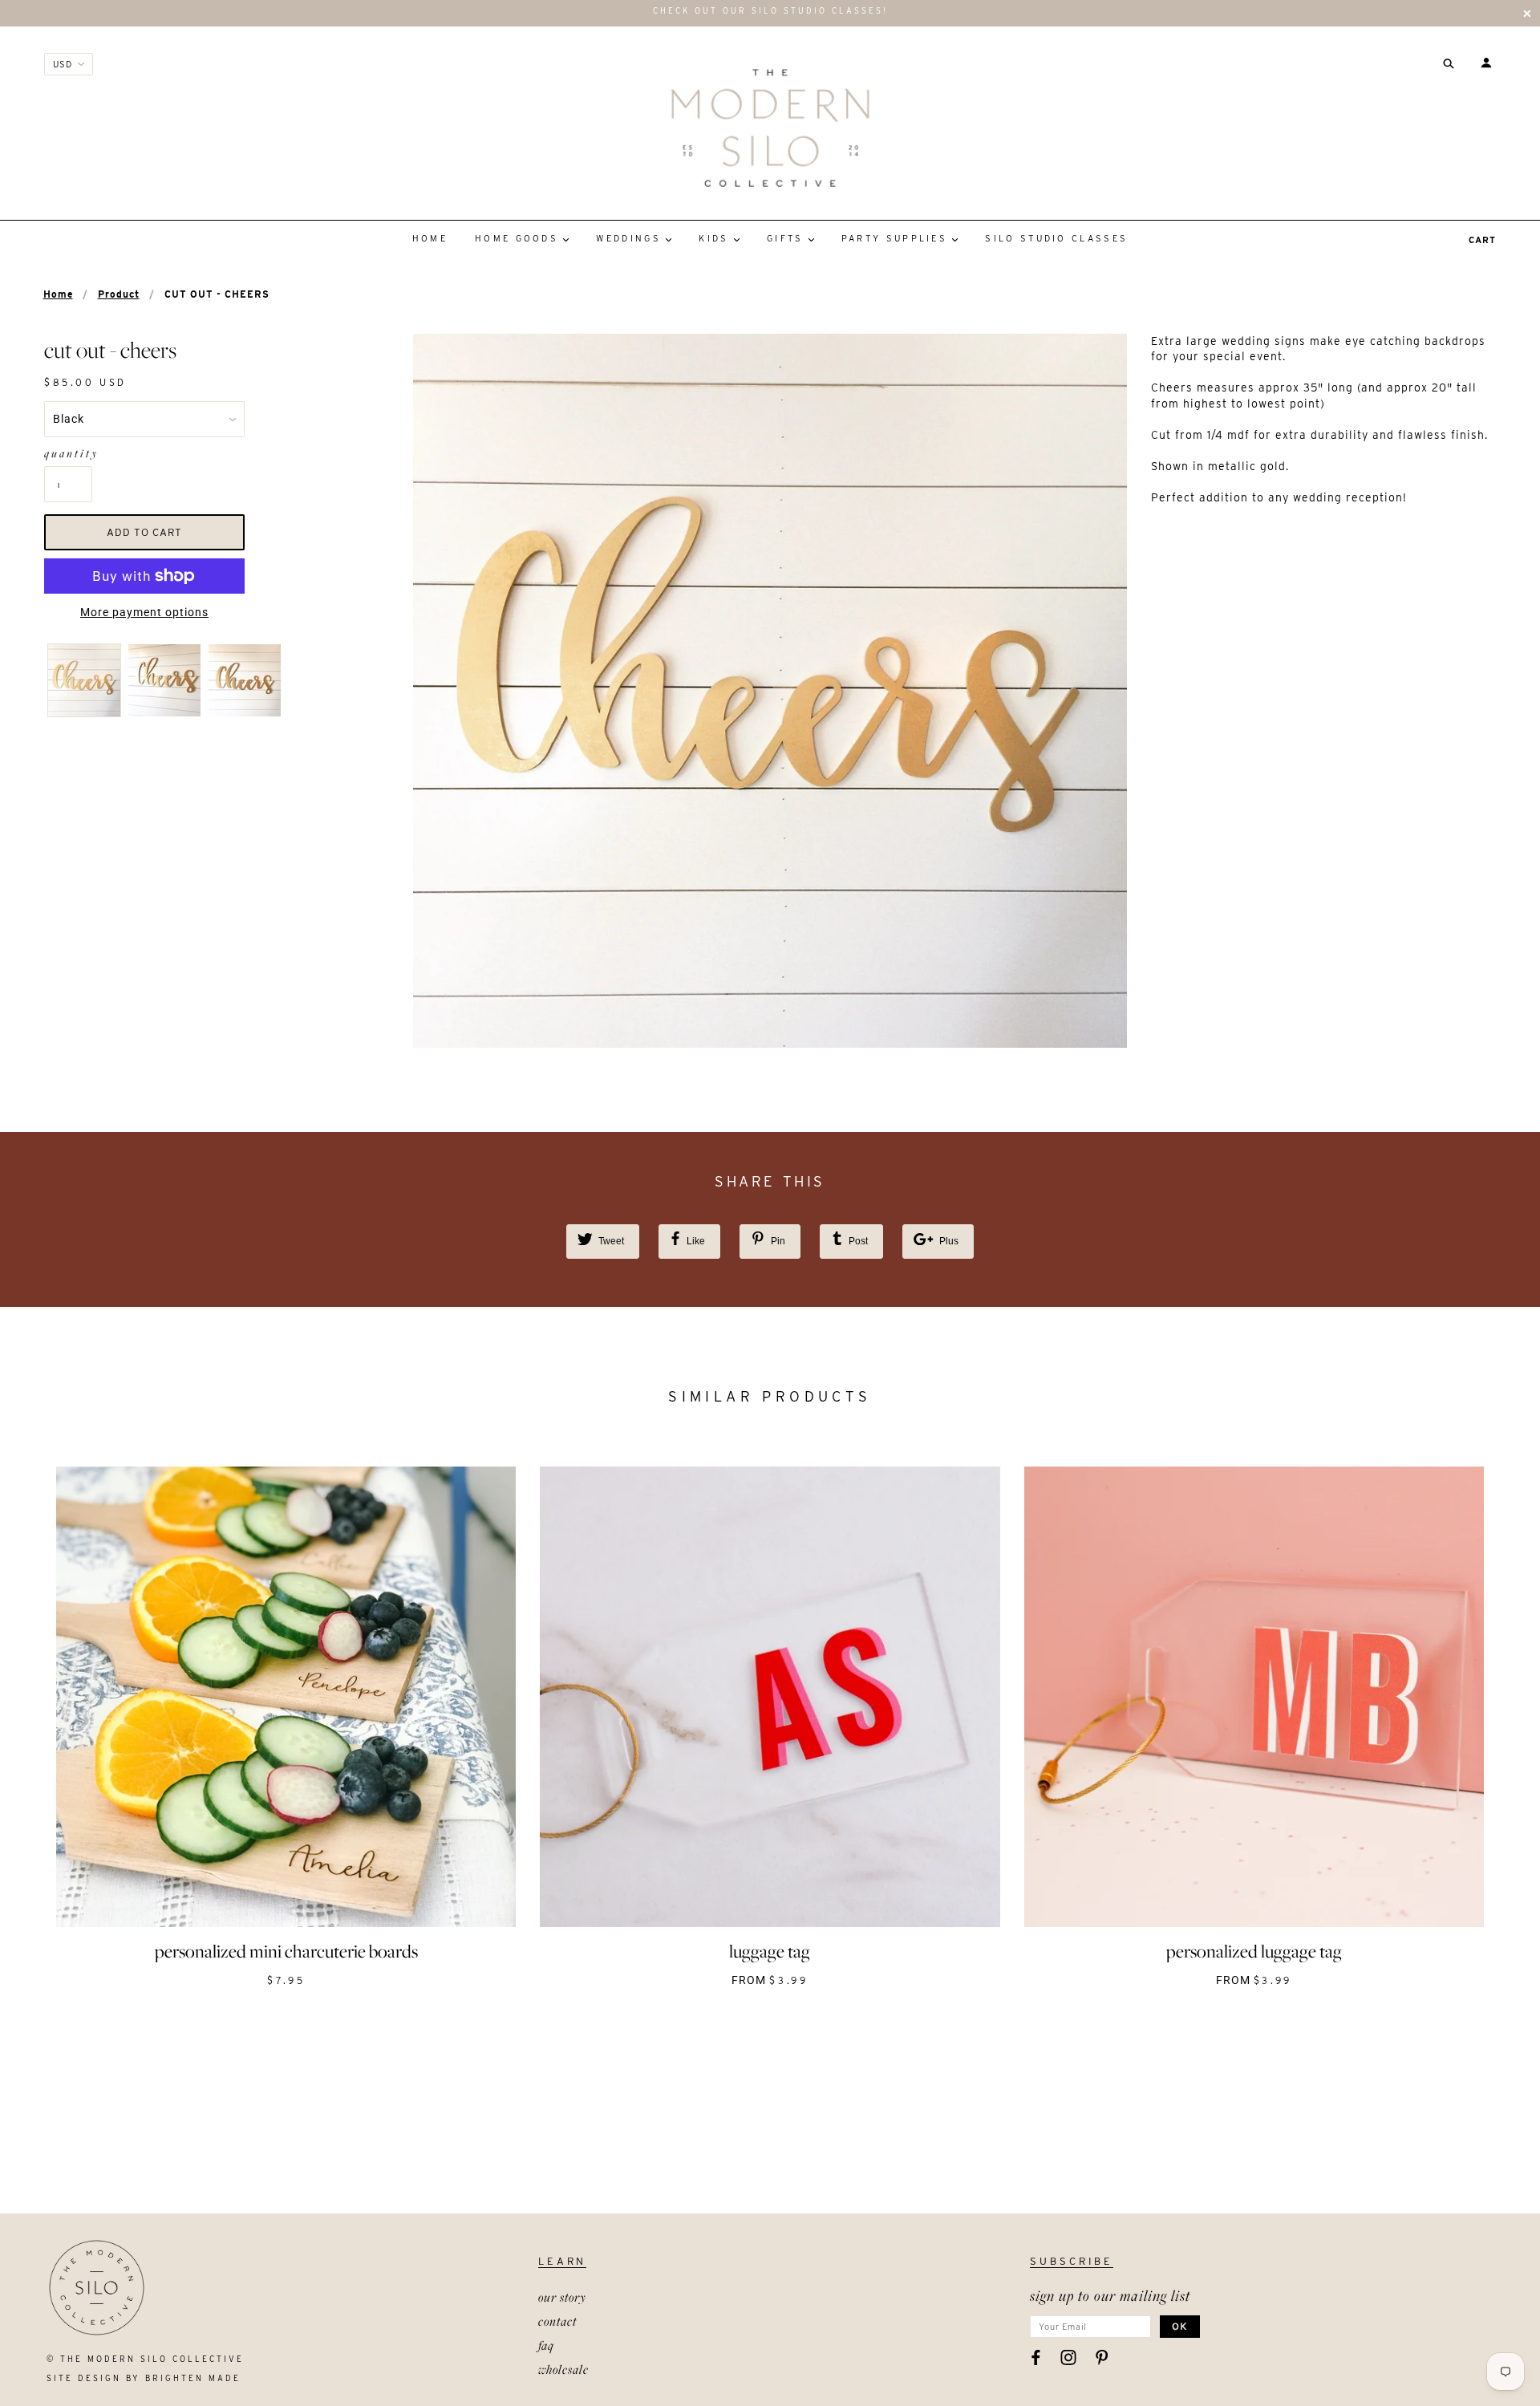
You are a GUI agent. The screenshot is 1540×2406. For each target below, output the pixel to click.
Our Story (562, 2297)
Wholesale (563, 2369)
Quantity (68, 453)
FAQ (546, 2345)
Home (58, 294)
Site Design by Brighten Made (144, 2378)
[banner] (770, 128)
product (119, 294)
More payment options (144, 612)
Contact (557, 2321)
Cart (1482, 240)
